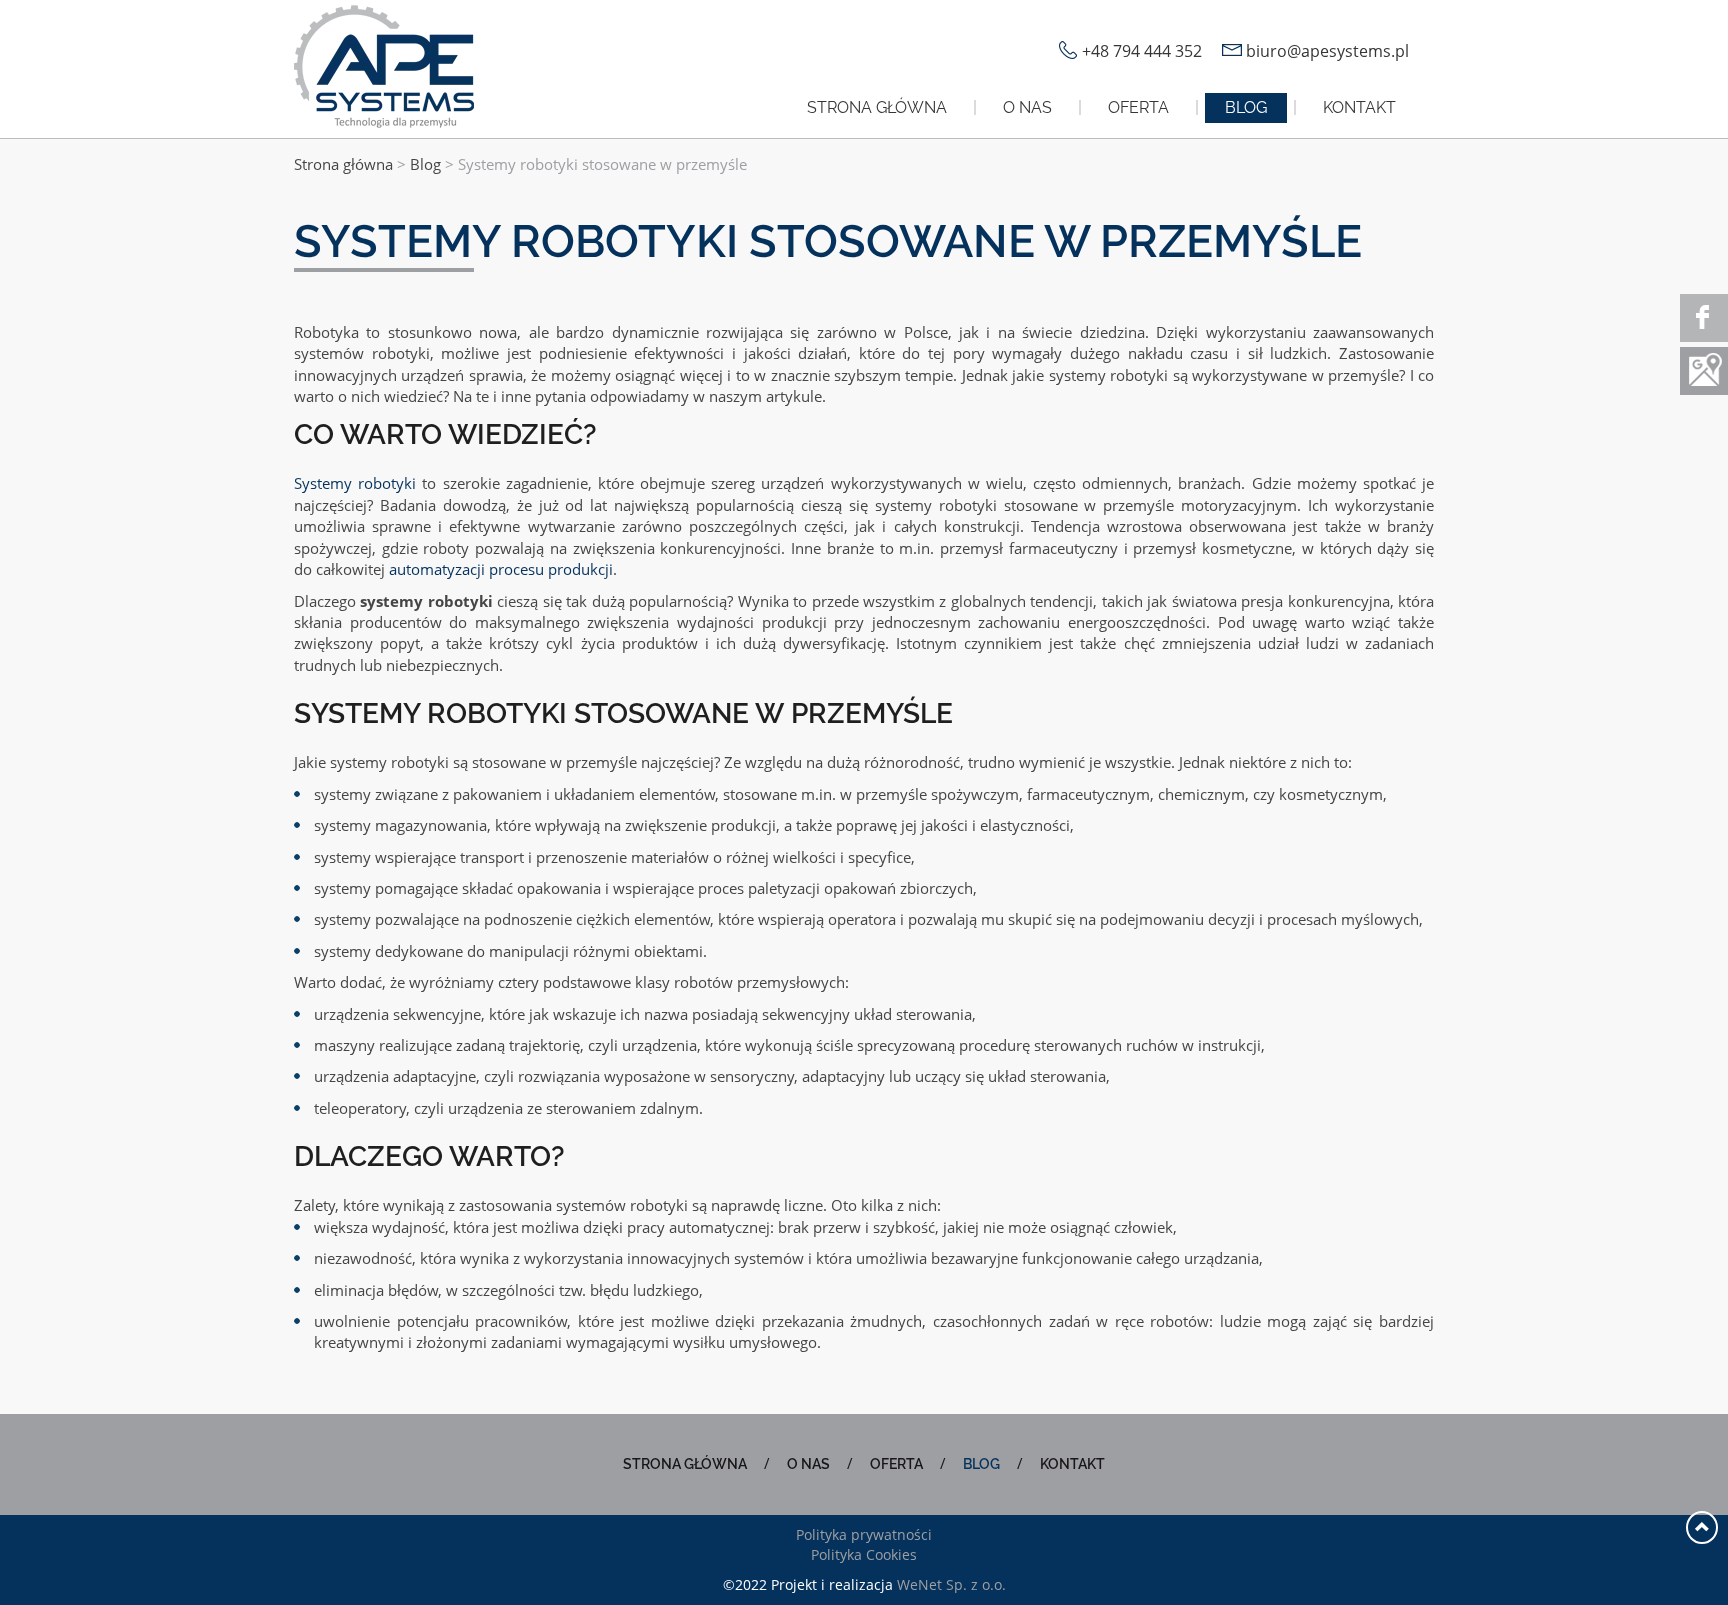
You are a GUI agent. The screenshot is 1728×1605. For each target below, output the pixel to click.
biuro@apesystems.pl (1327, 51)
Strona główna (877, 107)
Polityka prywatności (864, 1534)
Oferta (1138, 107)
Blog (1246, 107)
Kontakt (1359, 107)
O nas (1027, 107)
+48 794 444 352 (1142, 51)
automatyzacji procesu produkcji (501, 569)
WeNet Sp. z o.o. (951, 1584)
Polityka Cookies (864, 1554)
